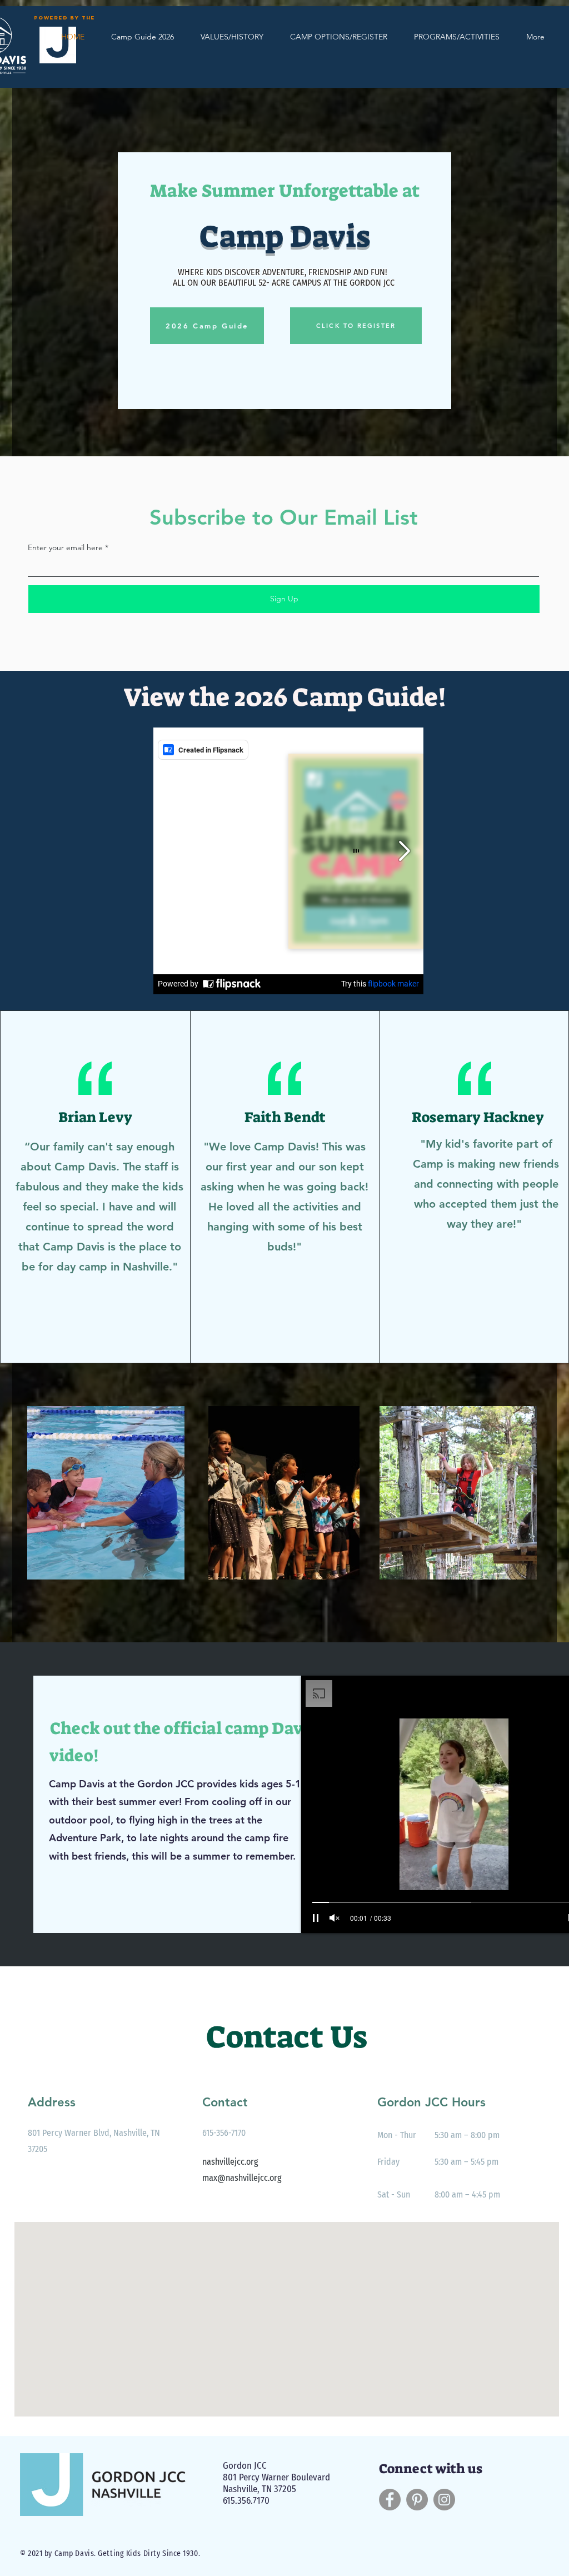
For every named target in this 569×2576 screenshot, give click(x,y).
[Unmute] (335, 1918)
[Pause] (316, 1918)
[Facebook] (390, 2500)
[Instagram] (444, 2500)
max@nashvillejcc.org (242, 2178)
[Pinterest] (417, 2500)
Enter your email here (65, 547)
